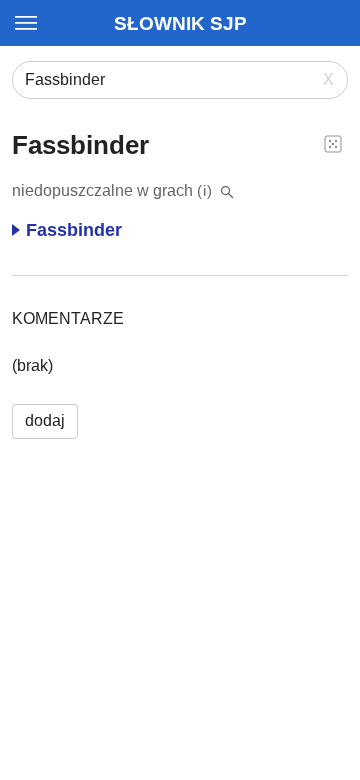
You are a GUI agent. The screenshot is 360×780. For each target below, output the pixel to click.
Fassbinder (74, 230)
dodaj (45, 420)
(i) (205, 190)
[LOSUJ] (333, 143)
